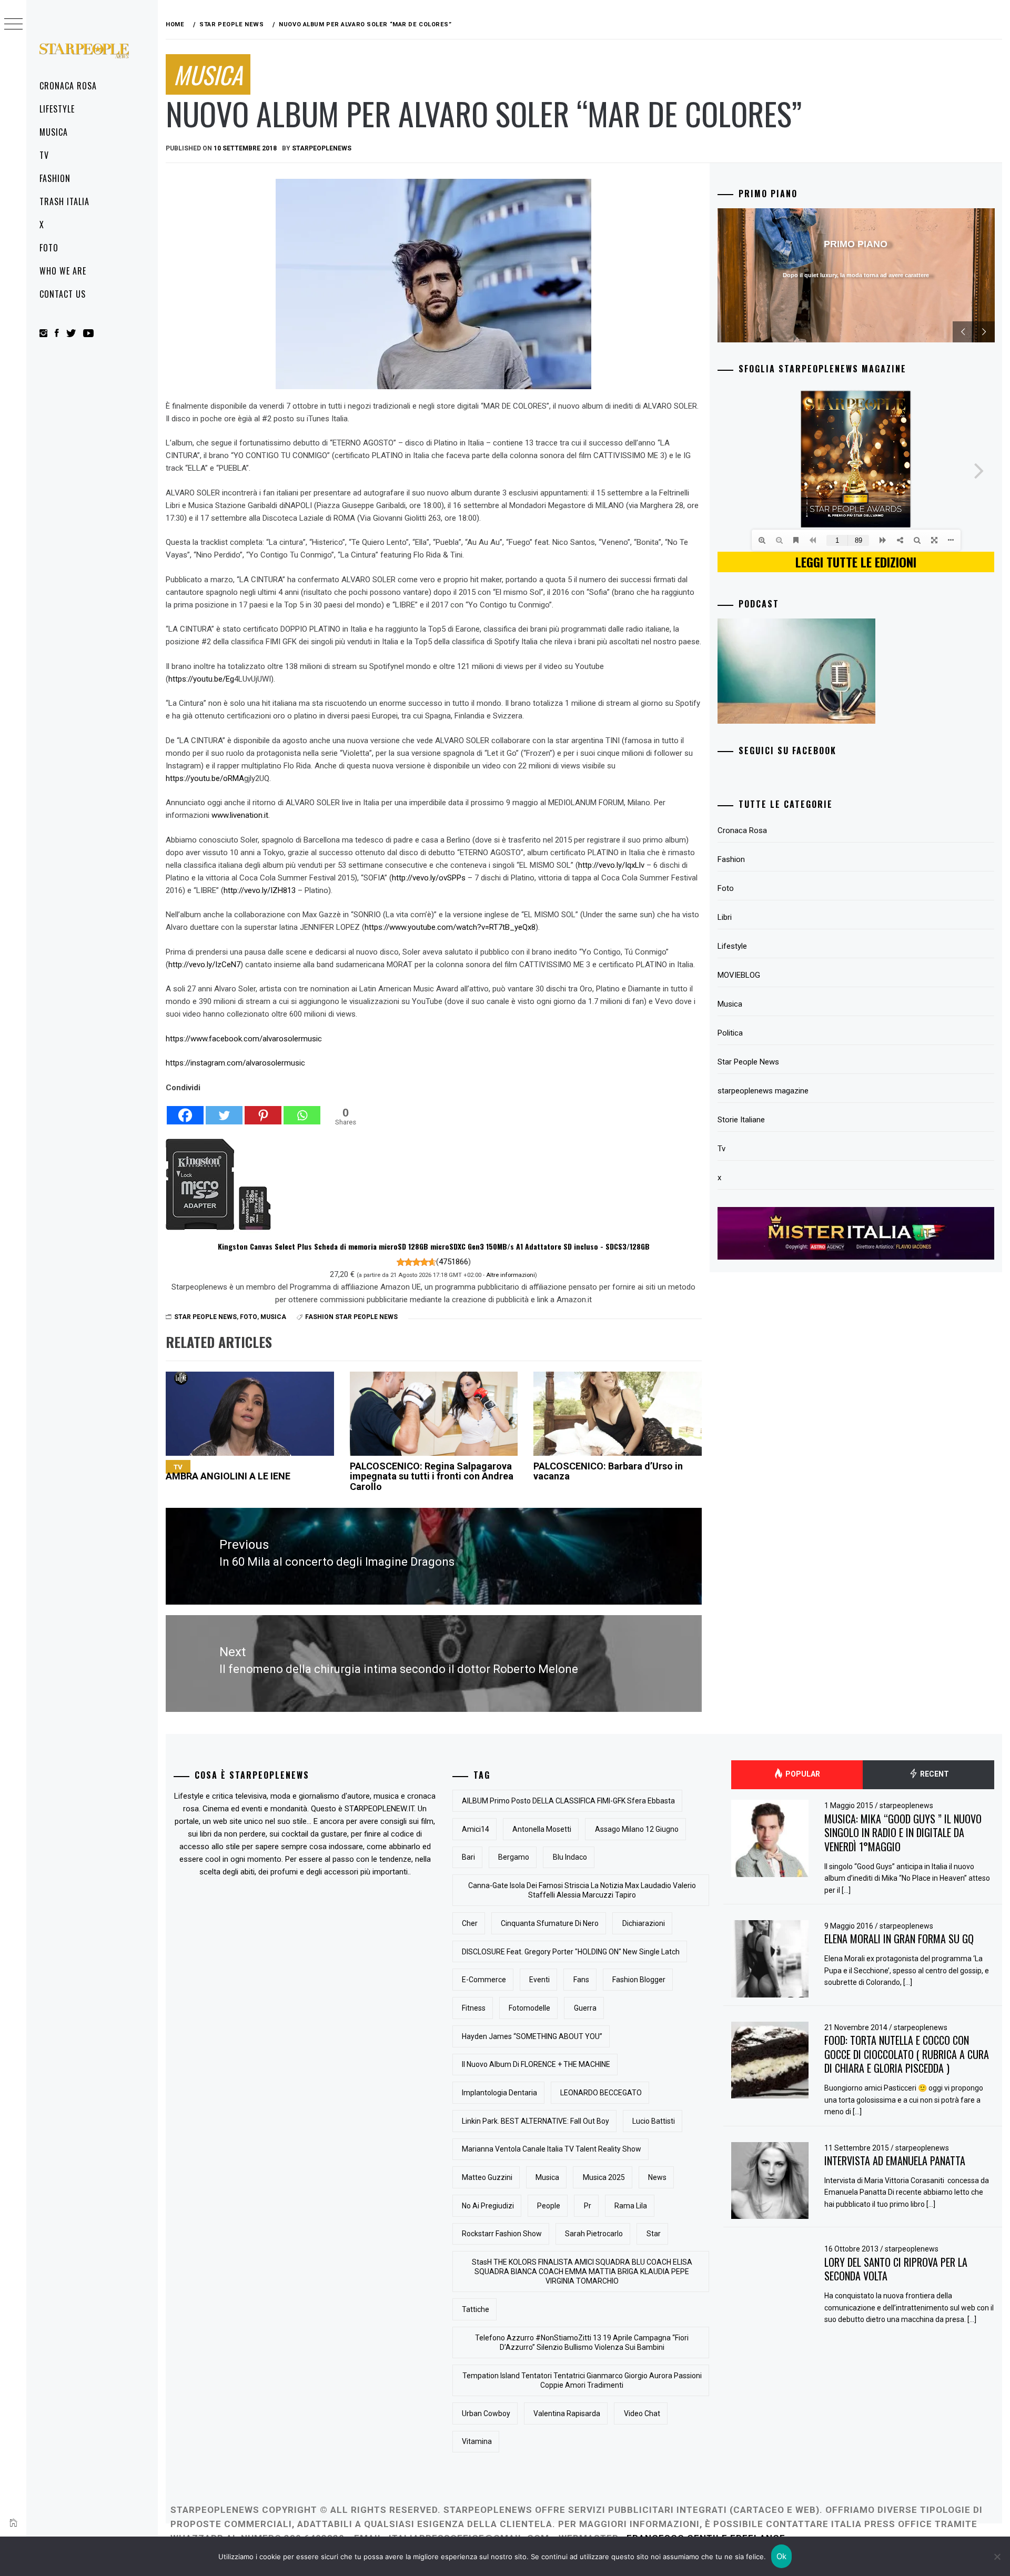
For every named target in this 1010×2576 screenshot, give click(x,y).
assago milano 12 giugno (637, 1829)
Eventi (539, 1980)
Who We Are (63, 271)
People (549, 2206)
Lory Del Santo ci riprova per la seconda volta (896, 2269)
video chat (642, 2413)
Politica (730, 1033)
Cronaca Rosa (68, 86)
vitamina (477, 2441)
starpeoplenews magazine (763, 1091)
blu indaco (570, 1857)
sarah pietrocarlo (594, 2234)
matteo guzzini (487, 2177)
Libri (725, 917)
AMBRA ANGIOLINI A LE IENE (228, 1472)
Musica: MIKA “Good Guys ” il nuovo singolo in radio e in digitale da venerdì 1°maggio (903, 1833)
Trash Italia (64, 201)
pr (588, 2206)
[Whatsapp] (302, 1110)
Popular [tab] (802, 1774)
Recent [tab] (934, 1774)
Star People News (205, 1317)
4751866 (453, 1262)
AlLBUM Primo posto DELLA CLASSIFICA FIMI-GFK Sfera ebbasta (568, 1801)
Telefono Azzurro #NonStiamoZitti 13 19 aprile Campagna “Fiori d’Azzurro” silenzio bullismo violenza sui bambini (582, 2342)
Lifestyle (57, 109)
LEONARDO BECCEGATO (601, 2093)
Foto (49, 248)
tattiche (476, 2309)
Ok (782, 2556)
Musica (54, 132)
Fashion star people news (351, 1317)
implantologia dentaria (499, 2093)
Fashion (55, 178)
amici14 (476, 1829)
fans (581, 1980)
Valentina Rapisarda (567, 2413)
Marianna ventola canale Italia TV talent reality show (552, 2149)
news (657, 2177)
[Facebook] (185, 1110)
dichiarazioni (644, 1923)
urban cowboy (486, 2413)
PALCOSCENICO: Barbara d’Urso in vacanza (608, 1471)
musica (547, 2177)
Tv (44, 155)
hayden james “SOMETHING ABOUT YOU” (532, 2036)
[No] (997, 2557)
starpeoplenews (322, 148)
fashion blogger (639, 1980)
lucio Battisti (654, 2121)
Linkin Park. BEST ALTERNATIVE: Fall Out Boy (536, 2121)
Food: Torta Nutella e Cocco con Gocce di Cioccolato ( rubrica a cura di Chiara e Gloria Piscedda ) (907, 2054)
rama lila (631, 2206)
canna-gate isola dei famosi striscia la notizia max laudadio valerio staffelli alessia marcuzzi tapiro (582, 1890)
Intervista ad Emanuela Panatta (895, 2161)
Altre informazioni (511, 1275)
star (654, 2234)
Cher (470, 1923)
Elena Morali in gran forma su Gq (899, 1939)
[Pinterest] (263, 1110)
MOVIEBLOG (739, 975)
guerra (585, 2008)
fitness (474, 2008)
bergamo (514, 1857)
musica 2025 (604, 2177)
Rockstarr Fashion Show (502, 2234)
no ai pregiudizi (488, 2206)
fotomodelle (529, 2008)
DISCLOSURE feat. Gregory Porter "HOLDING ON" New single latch (571, 1952)
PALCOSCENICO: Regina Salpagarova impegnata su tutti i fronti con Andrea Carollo (432, 1477)
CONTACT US (63, 294)
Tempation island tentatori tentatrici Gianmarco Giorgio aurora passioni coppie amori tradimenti (582, 2380)
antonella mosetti (542, 1829)
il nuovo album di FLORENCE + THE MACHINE (536, 2064)
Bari (468, 1857)
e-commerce (484, 1980)
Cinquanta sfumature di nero (550, 1923)
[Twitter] (224, 1110)
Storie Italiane (741, 1120)
